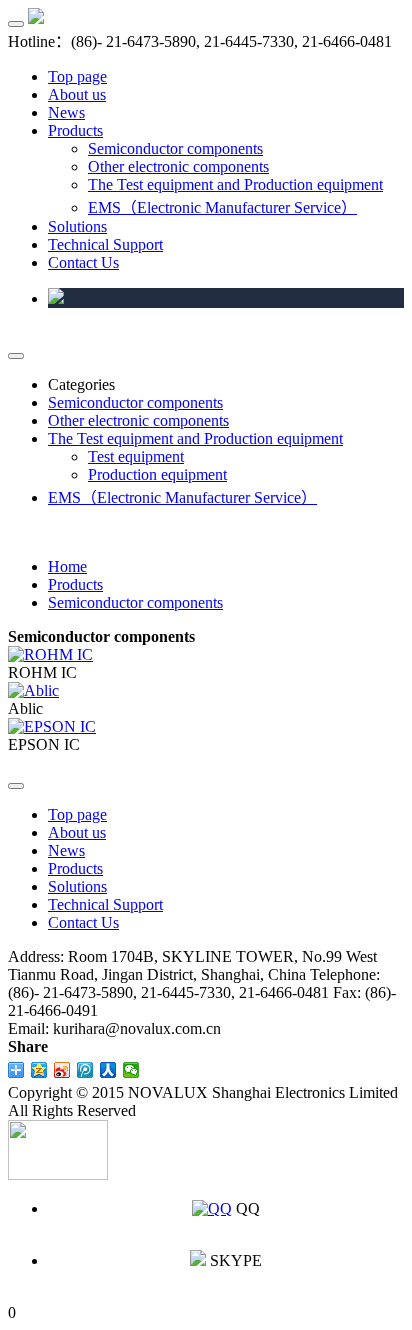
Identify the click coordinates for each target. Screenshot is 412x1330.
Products (75, 130)
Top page (77, 76)
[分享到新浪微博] (62, 1070)
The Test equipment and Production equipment (235, 184)
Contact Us (83, 262)
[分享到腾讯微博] (85, 1070)
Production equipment (157, 474)
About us (77, 94)
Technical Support (105, 244)
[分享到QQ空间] (39, 1070)
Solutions (77, 226)
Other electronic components (178, 166)
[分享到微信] (131, 1070)
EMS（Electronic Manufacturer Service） (222, 207)
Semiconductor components (175, 148)
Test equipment (136, 456)
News (66, 112)
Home (67, 566)
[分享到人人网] (108, 1070)
